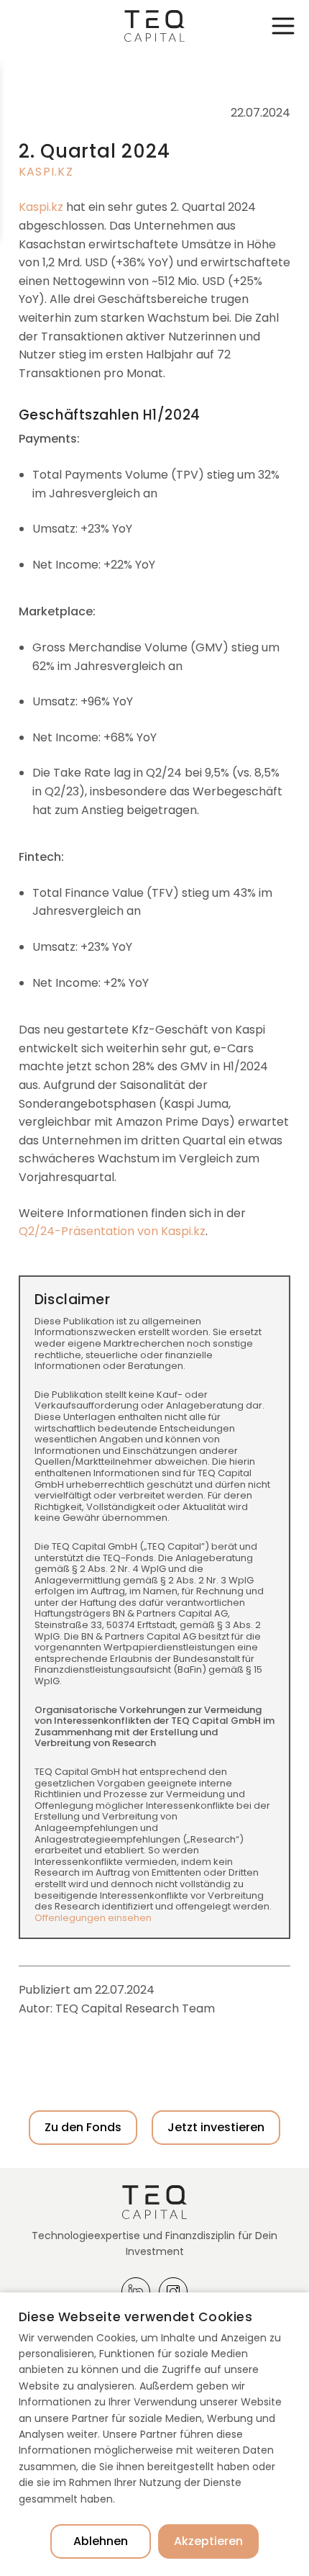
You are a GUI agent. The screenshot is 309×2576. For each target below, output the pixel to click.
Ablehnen (101, 2541)
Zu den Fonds (83, 2127)
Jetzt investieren (216, 2127)
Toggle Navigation (283, 26)
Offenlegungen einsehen (93, 1918)
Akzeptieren (208, 2541)
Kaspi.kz (46, 172)
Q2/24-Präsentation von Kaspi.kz (112, 1231)
